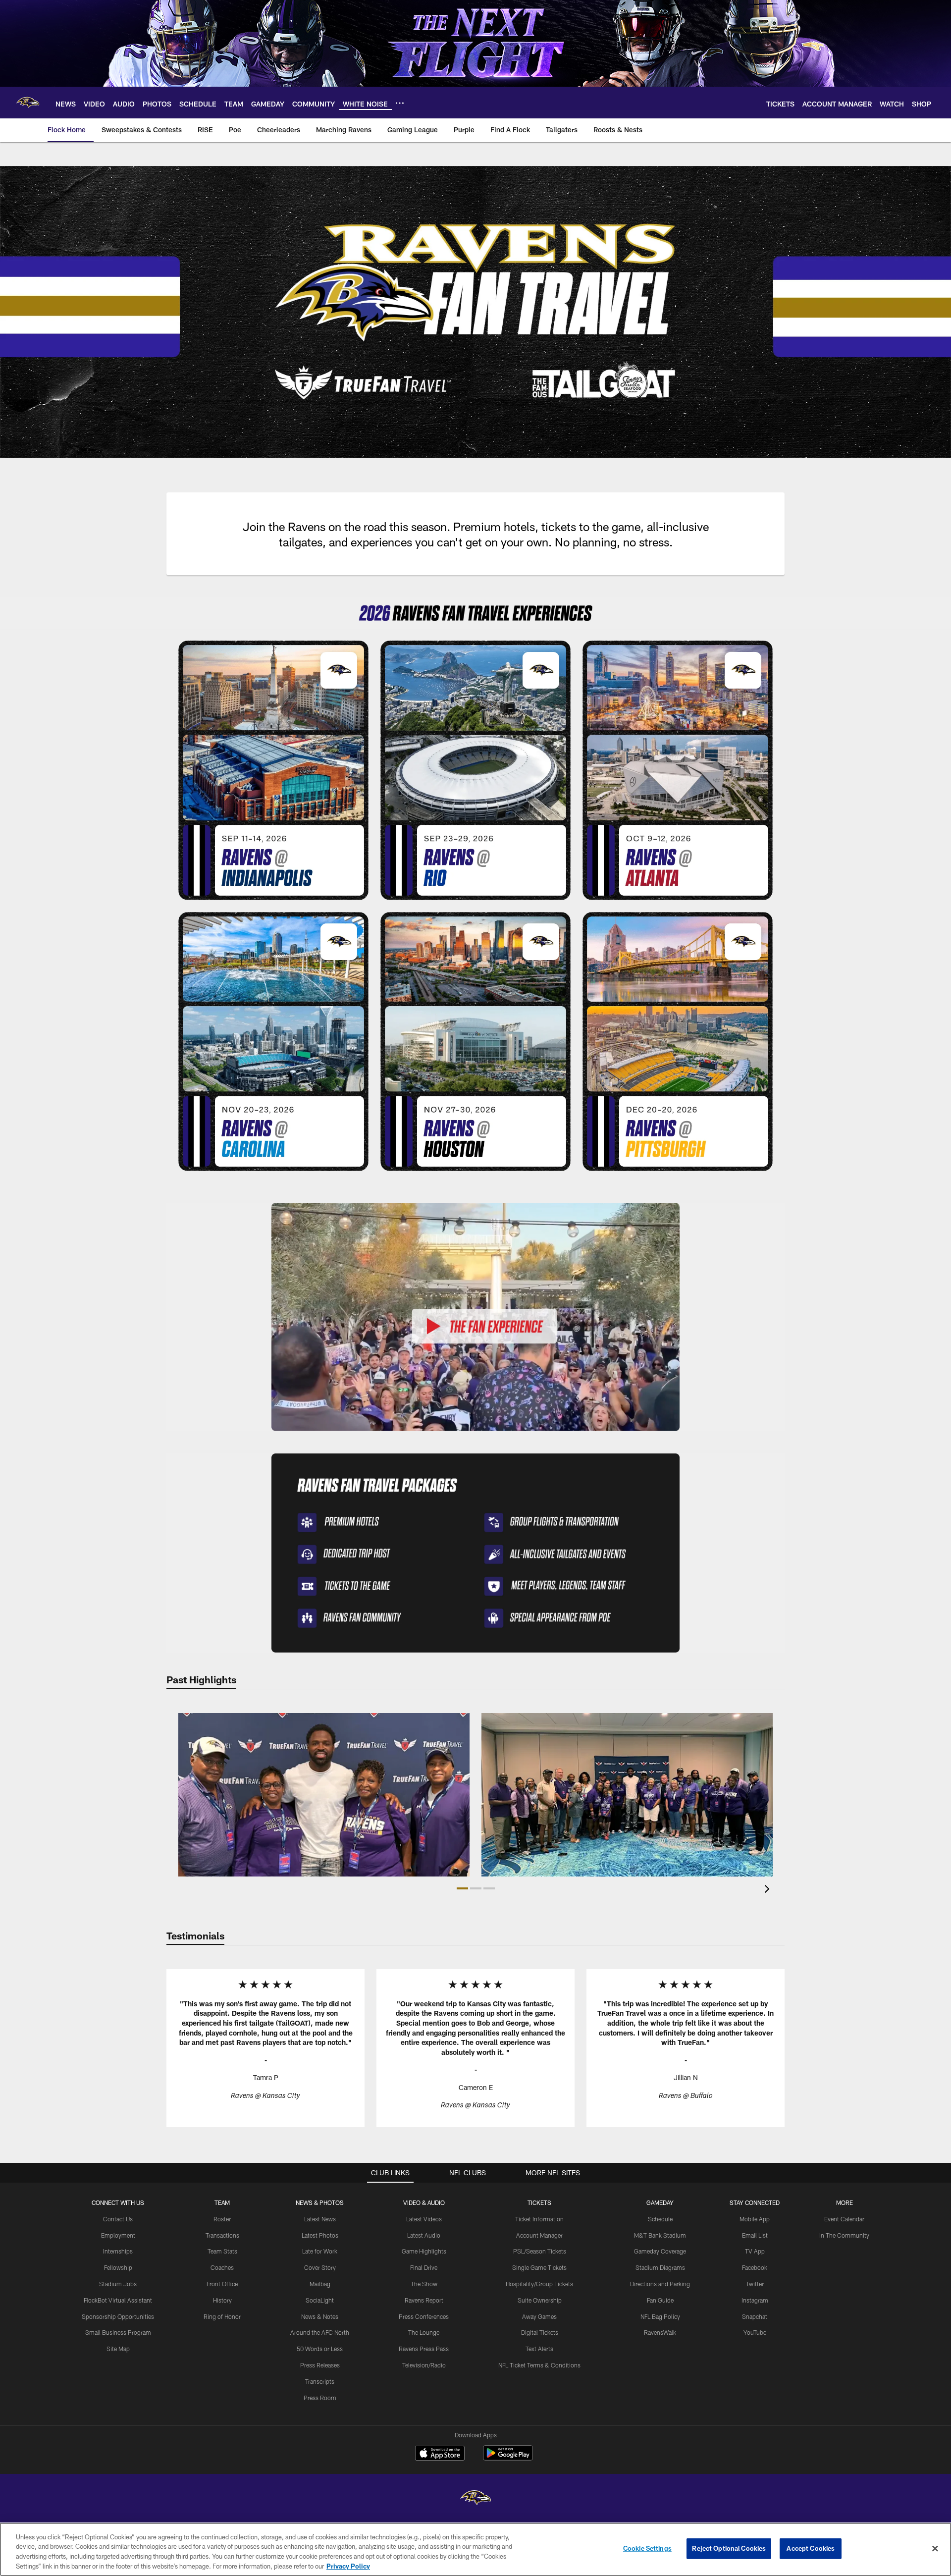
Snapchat (755, 2316)
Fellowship (118, 2267)
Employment (118, 2235)
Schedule (660, 2219)
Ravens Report (424, 2300)
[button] (462, 1888)
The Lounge (424, 2332)
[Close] (935, 2548)
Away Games (539, 2316)
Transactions (222, 2235)
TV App (755, 2251)
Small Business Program (118, 2332)
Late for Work (320, 2251)
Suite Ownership (540, 2300)
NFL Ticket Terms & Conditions (539, 2365)
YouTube (755, 2332)
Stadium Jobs (118, 2284)
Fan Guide (660, 2300)
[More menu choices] (400, 103)
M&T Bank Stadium (660, 2235)
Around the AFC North (320, 2332)
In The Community (844, 2235)
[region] (475, 2549)
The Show (424, 2284)
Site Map (118, 2349)
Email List (755, 2235)
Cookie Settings (647, 2548)
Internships (118, 2251)
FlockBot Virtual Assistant (118, 2300)
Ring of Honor (222, 2316)
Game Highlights (424, 2251)
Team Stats (222, 2251)
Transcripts (320, 2381)
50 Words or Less (320, 2349)
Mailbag (320, 2284)
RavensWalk (660, 2332)
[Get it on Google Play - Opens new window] (508, 2458)
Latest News (320, 2219)
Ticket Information (539, 2219)
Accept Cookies (811, 2548)
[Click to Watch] (475, 1317)
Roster (222, 2219)
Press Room (320, 2398)
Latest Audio (424, 2235)
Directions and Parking (660, 2284)
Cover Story (320, 2267)
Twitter (755, 2284)
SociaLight (320, 2300)
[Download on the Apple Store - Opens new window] (440, 2454)
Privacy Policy (348, 2566)
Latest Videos (424, 2219)
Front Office (222, 2284)
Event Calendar (844, 2219)
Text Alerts (539, 2349)
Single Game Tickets (539, 2267)
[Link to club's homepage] (28, 103)
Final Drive (424, 2267)
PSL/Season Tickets (540, 2251)
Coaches (222, 2267)
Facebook (755, 2267)
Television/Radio (424, 2365)
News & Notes (320, 2316)
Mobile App (755, 2219)
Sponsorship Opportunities (118, 2316)
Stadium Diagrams (660, 2267)
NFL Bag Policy (660, 2316)
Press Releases (320, 2365)
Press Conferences (424, 2316)
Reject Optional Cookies (729, 2548)
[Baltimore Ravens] (475, 2499)
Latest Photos (320, 2235)
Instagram (755, 2300)
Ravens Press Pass (424, 2349)
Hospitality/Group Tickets (539, 2284)
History (222, 2300)
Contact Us (118, 2219)
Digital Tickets (540, 2332)
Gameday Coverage (660, 2251)
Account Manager (539, 2235)
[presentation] (769, 1890)
